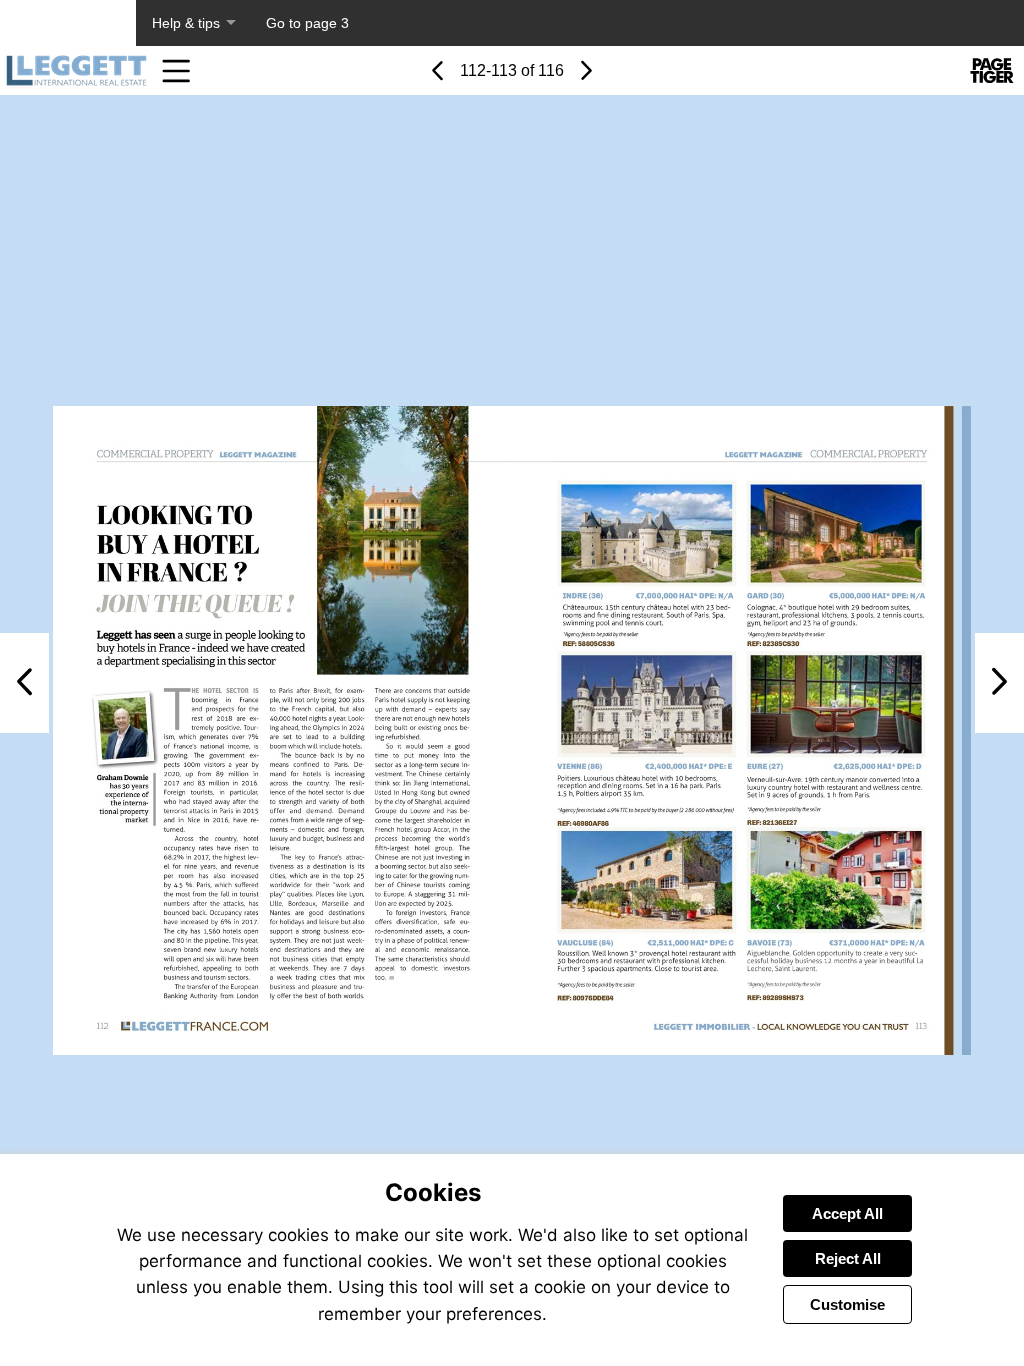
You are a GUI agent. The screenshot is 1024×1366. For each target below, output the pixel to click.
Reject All (848, 1258)
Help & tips (186, 23)
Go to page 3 (307, 23)
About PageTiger (68, 23)
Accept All (847, 1213)
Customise (847, 1304)
